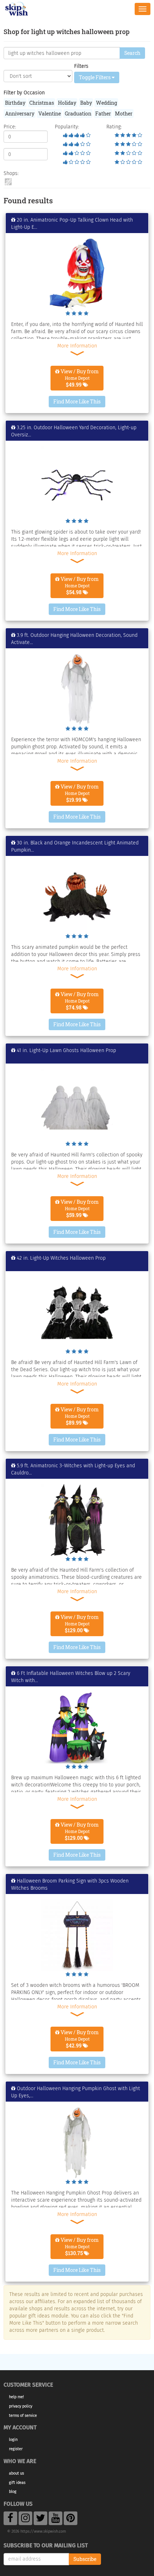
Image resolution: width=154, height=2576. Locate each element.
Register (16, 2449)
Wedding (107, 103)
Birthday (15, 103)
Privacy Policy (21, 2406)
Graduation (78, 113)
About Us (16, 2473)
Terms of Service (23, 2416)
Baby (86, 103)
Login (13, 2440)
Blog (13, 2492)
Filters (81, 66)
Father (103, 113)
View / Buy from (79, 378)
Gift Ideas (17, 2483)
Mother (124, 113)
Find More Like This (77, 401)
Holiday (67, 103)
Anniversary (20, 113)
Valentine (50, 113)
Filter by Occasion (24, 93)
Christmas (42, 103)
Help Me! (16, 2397)
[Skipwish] (17, 8)
